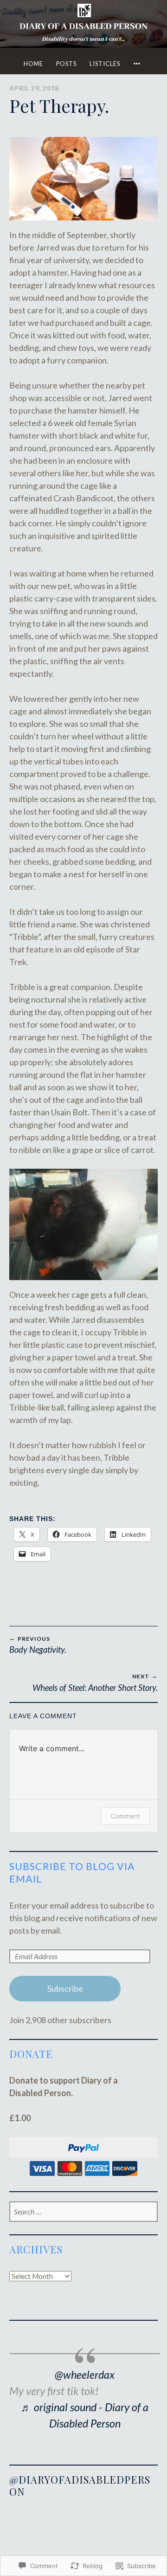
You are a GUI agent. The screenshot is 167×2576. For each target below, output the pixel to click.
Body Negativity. (38, 1645)
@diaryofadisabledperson (80, 2485)
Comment (125, 1816)
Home (33, 64)
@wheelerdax (85, 2375)
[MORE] (138, 64)
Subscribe (65, 1988)
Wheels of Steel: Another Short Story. (95, 1683)
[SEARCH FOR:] (83, 2212)
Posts (66, 64)
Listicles (105, 64)
